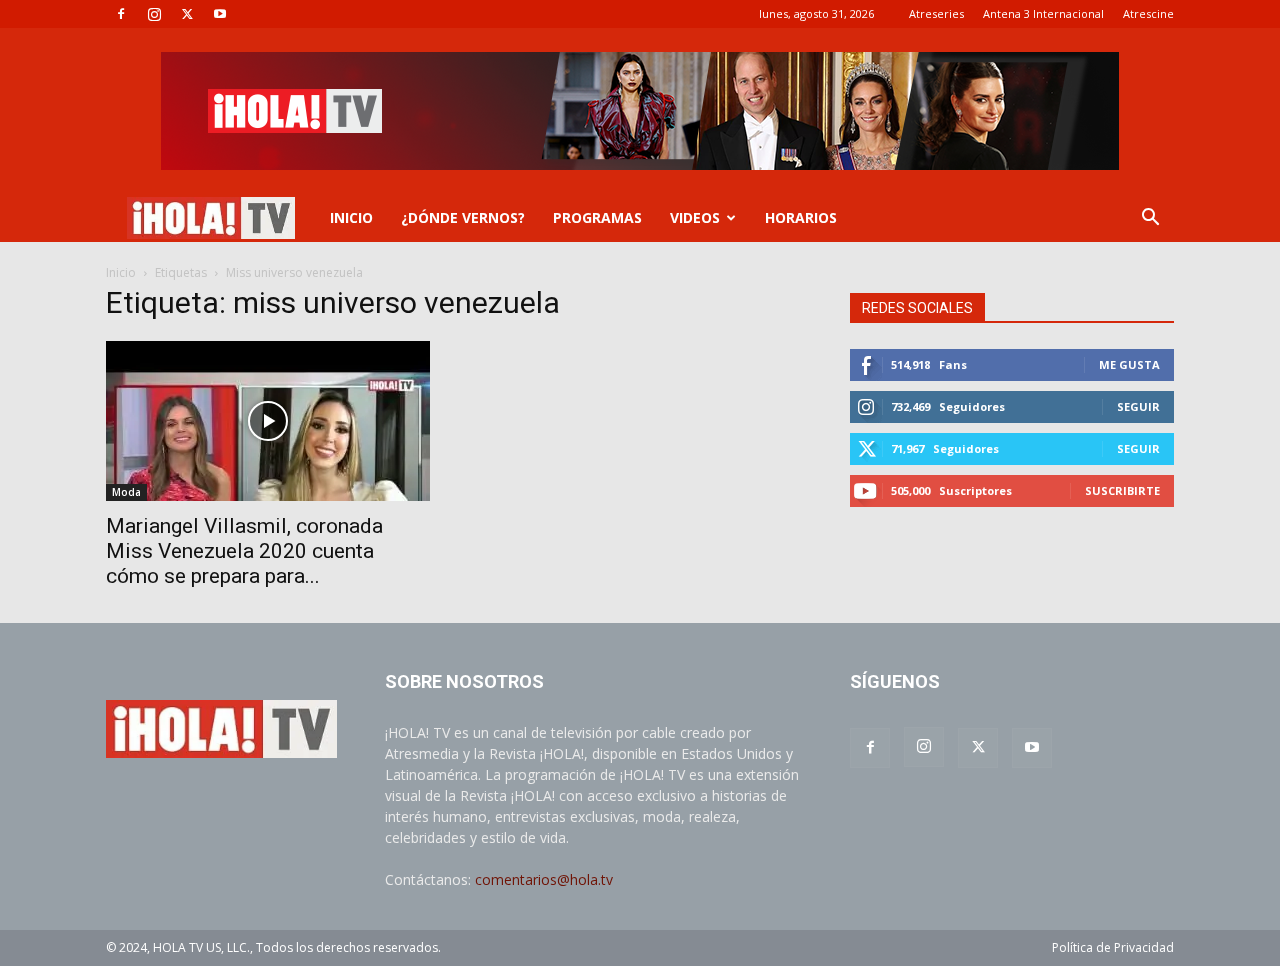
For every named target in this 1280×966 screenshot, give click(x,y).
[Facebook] (121, 14)
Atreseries (936, 13)
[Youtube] (220, 14)
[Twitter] (187, 14)
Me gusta (1129, 364)
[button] (1150, 219)
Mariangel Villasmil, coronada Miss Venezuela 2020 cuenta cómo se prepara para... (244, 551)
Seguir (1138, 406)
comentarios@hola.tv (544, 879)
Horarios (801, 217)
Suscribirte (1122, 490)
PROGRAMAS (597, 217)
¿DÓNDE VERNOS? (463, 217)
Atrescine (1148, 13)
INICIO (351, 217)
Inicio (121, 272)
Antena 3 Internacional (1043, 13)
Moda (126, 492)
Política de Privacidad (1113, 947)
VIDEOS (695, 217)
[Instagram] (154, 14)
